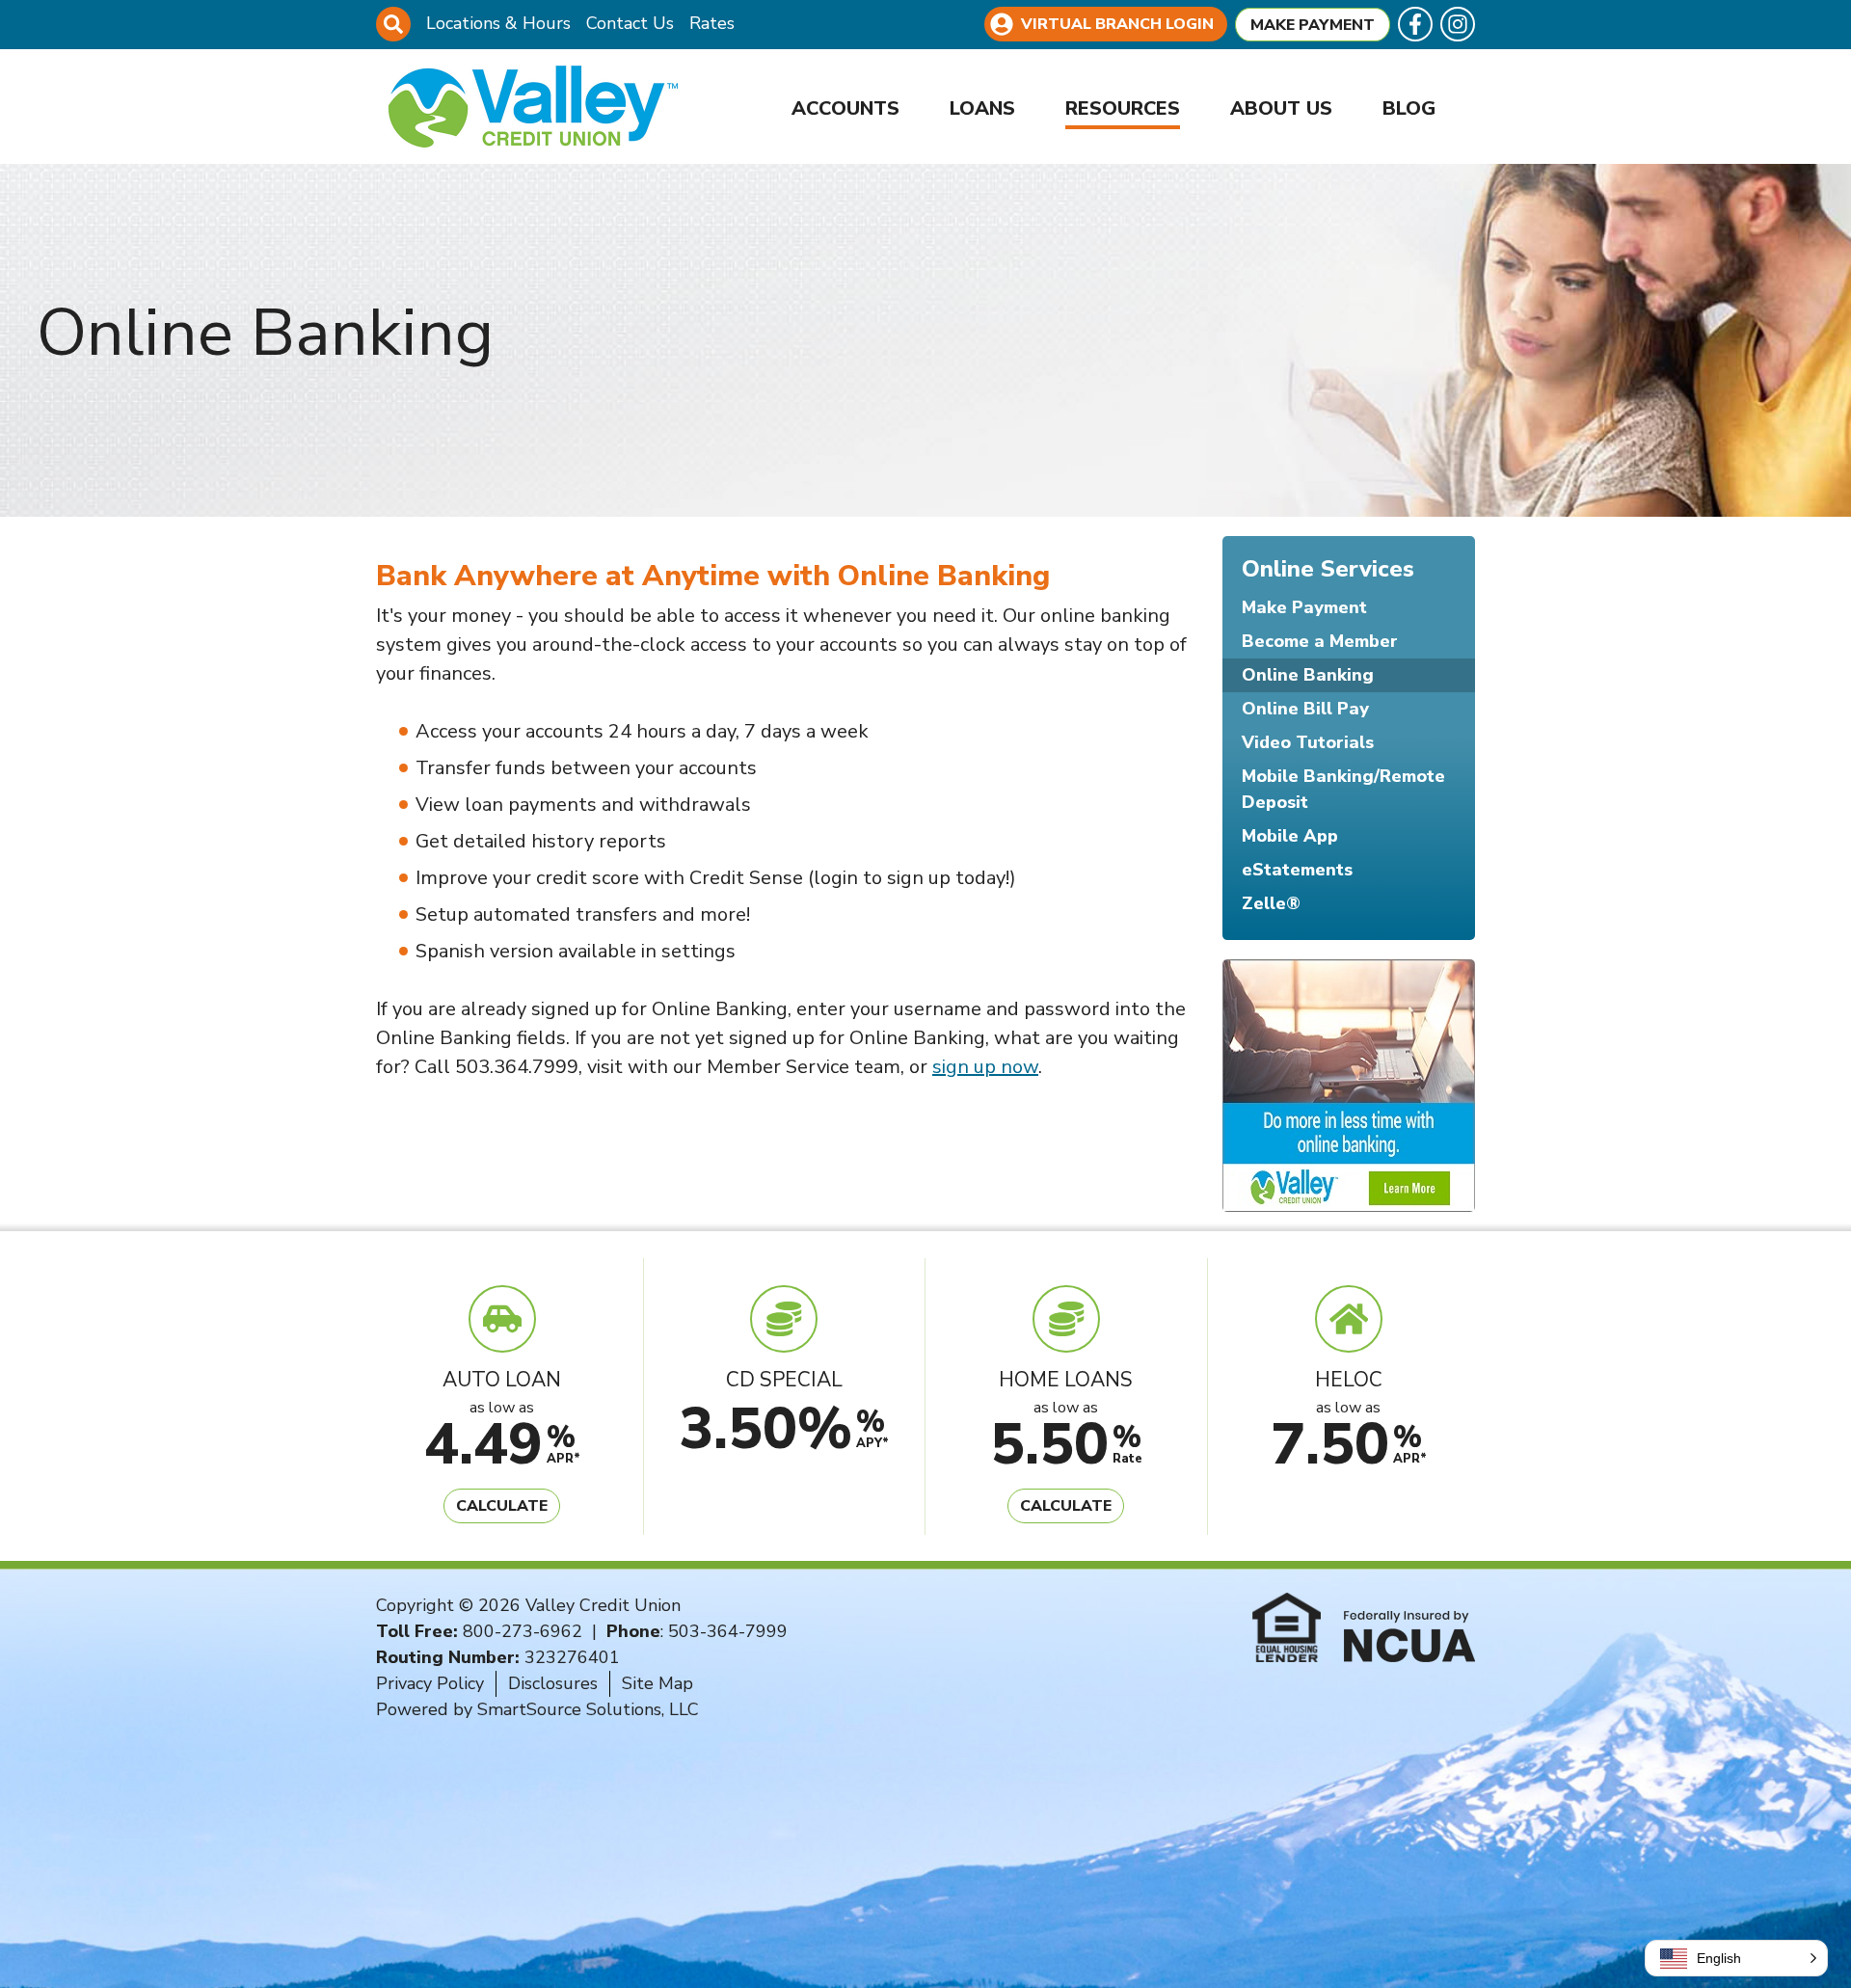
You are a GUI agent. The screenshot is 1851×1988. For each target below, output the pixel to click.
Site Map (657, 1683)
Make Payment (1313, 25)
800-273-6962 (523, 1631)
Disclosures (553, 1683)
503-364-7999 (728, 1631)
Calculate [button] (502, 1506)
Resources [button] (1123, 108)
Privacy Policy (430, 1683)
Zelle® (1271, 903)
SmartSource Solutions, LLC (588, 1709)
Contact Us (630, 23)
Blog (1409, 108)
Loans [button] (982, 108)
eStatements (1297, 870)
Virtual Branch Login (1117, 24)
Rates (712, 23)
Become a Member (1320, 641)
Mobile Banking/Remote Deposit (1343, 789)
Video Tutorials (1308, 742)
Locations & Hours (498, 23)
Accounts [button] (845, 108)
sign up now (985, 1067)
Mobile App (1290, 836)
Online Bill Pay (1305, 709)
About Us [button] (1281, 108)
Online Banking (1308, 675)
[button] (1736, 1958)
